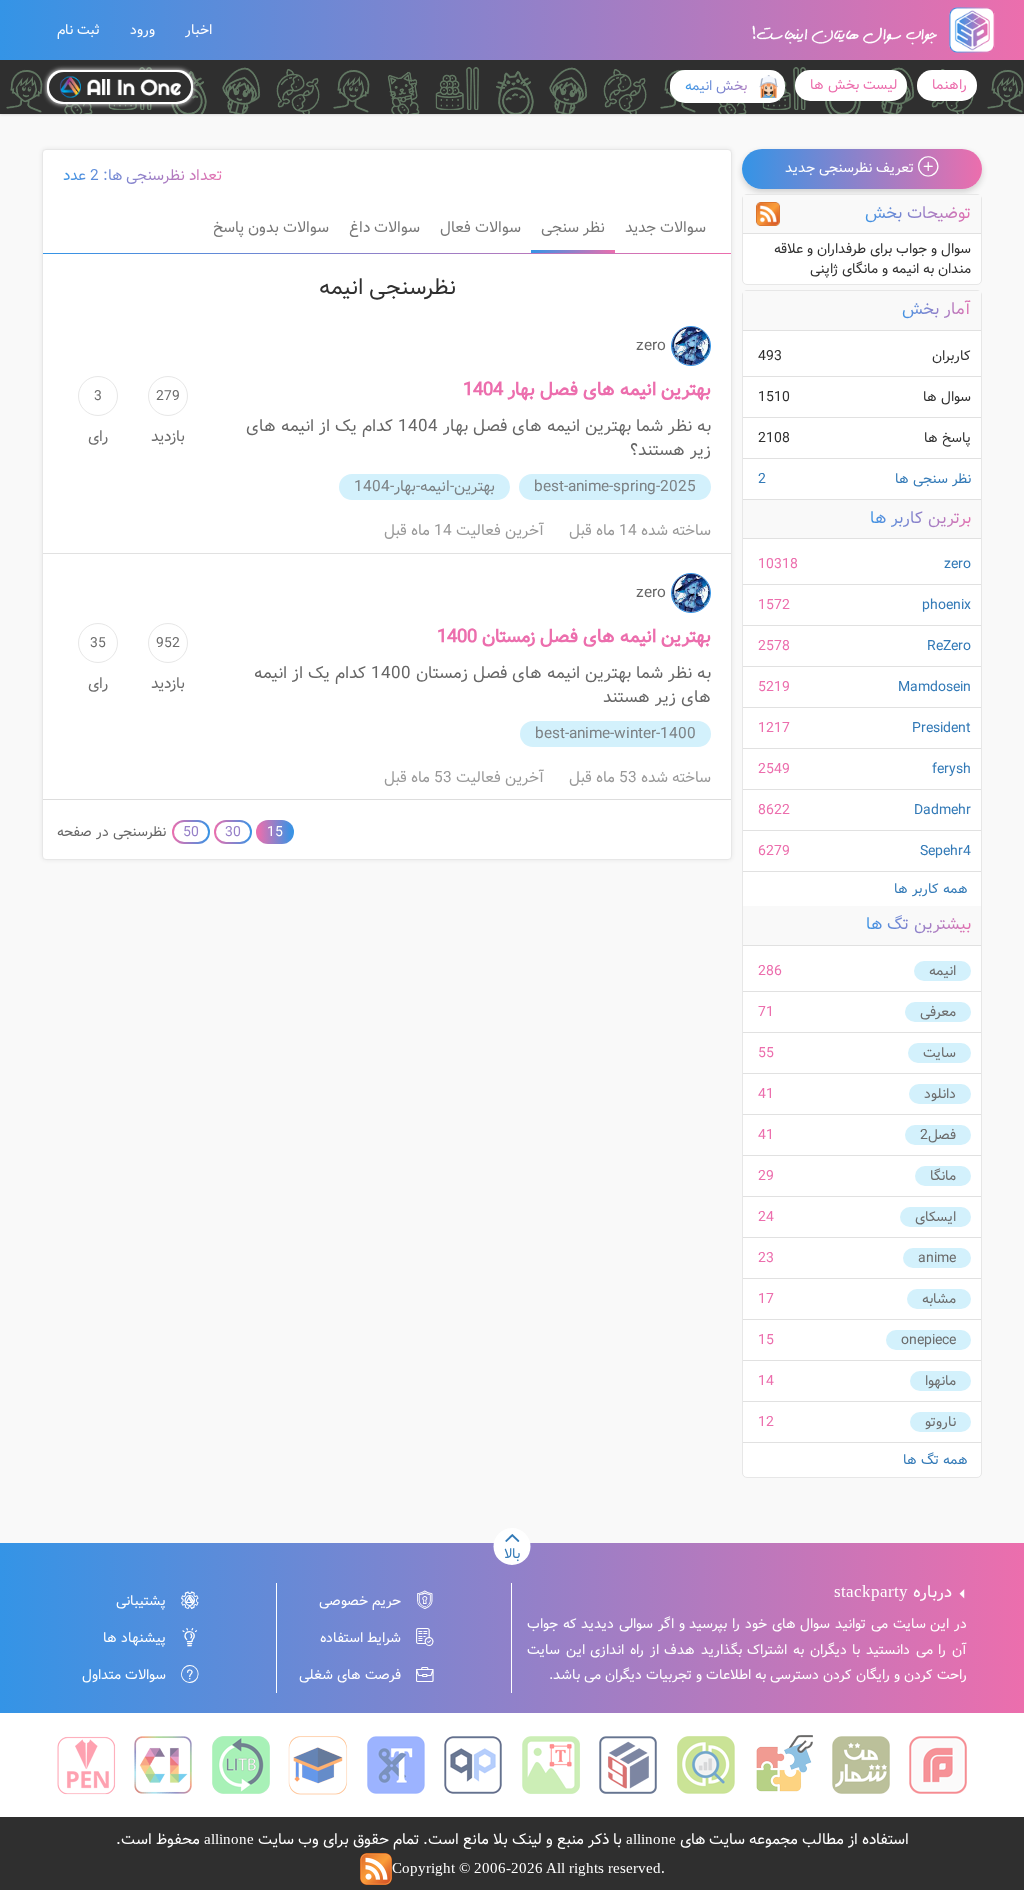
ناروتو (940, 1422)
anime (937, 1258)
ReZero (949, 646)
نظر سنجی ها (864, 479)
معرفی (938, 1012)
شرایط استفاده (360, 1638)
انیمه (942, 971)
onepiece (928, 1340)
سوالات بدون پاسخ (271, 228)
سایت (939, 1053)
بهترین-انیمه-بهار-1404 (424, 487)
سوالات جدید (665, 228)
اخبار (198, 30)
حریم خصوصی (360, 1601)
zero (957, 564)
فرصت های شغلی (350, 1675)
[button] (78, 30)
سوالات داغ (384, 228)
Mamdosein (934, 687)
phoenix (946, 605)
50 (191, 832)
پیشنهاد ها (134, 1638)
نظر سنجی (573, 228)
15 (275, 832)
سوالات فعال (480, 228)
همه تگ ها (935, 1460)
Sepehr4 (945, 851)
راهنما (949, 85)
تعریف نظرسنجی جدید (851, 168)
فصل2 (938, 1135)
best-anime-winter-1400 (615, 734)
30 (233, 832)
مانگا (943, 1176)
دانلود (940, 1094)
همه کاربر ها (931, 889)
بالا (512, 1554)
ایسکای (935, 1217)
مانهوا (940, 1381)
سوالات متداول (124, 1675)
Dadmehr (942, 810)
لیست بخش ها (853, 85)
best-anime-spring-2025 (615, 487)
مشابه (939, 1299)
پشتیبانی (141, 1601)
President (941, 728)
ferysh (951, 769)
